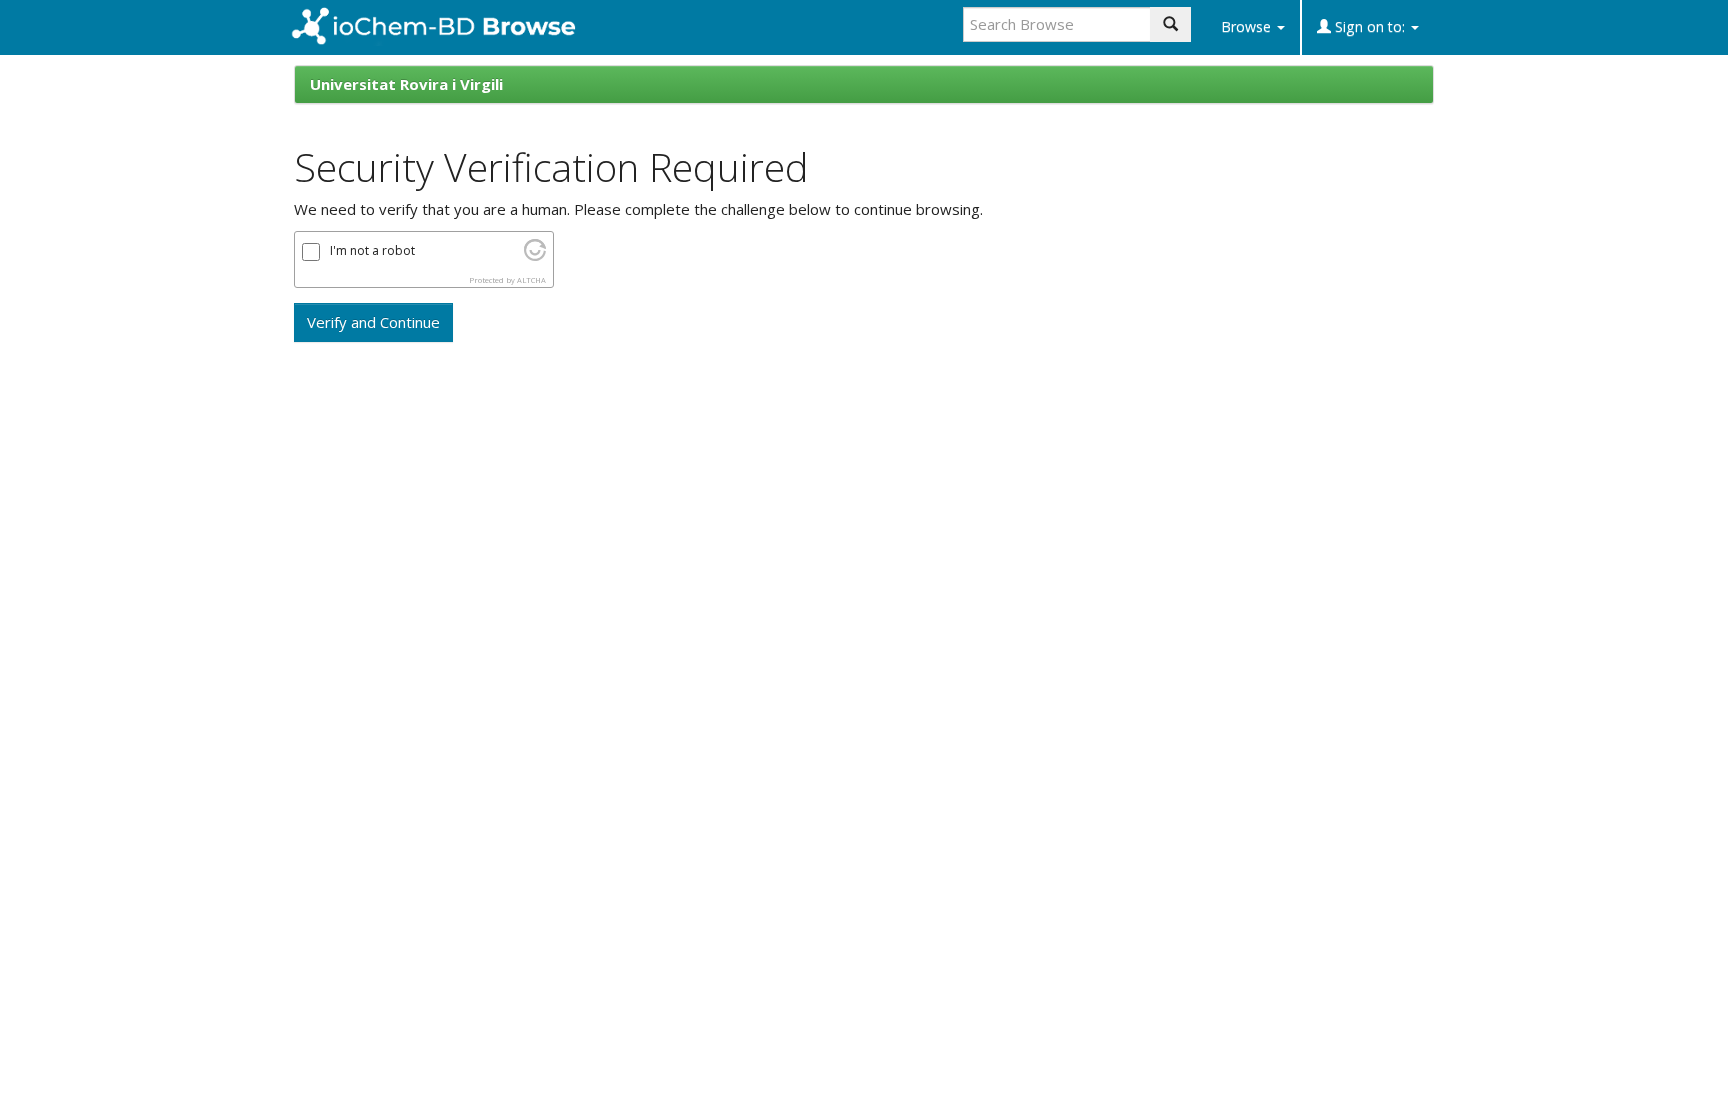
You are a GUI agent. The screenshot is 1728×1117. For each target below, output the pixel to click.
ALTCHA (531, 280)
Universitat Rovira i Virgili (406, 84)
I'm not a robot (372, 251)
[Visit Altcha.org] (535, 255)
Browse (1248, 26)
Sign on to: (1370, 26)
